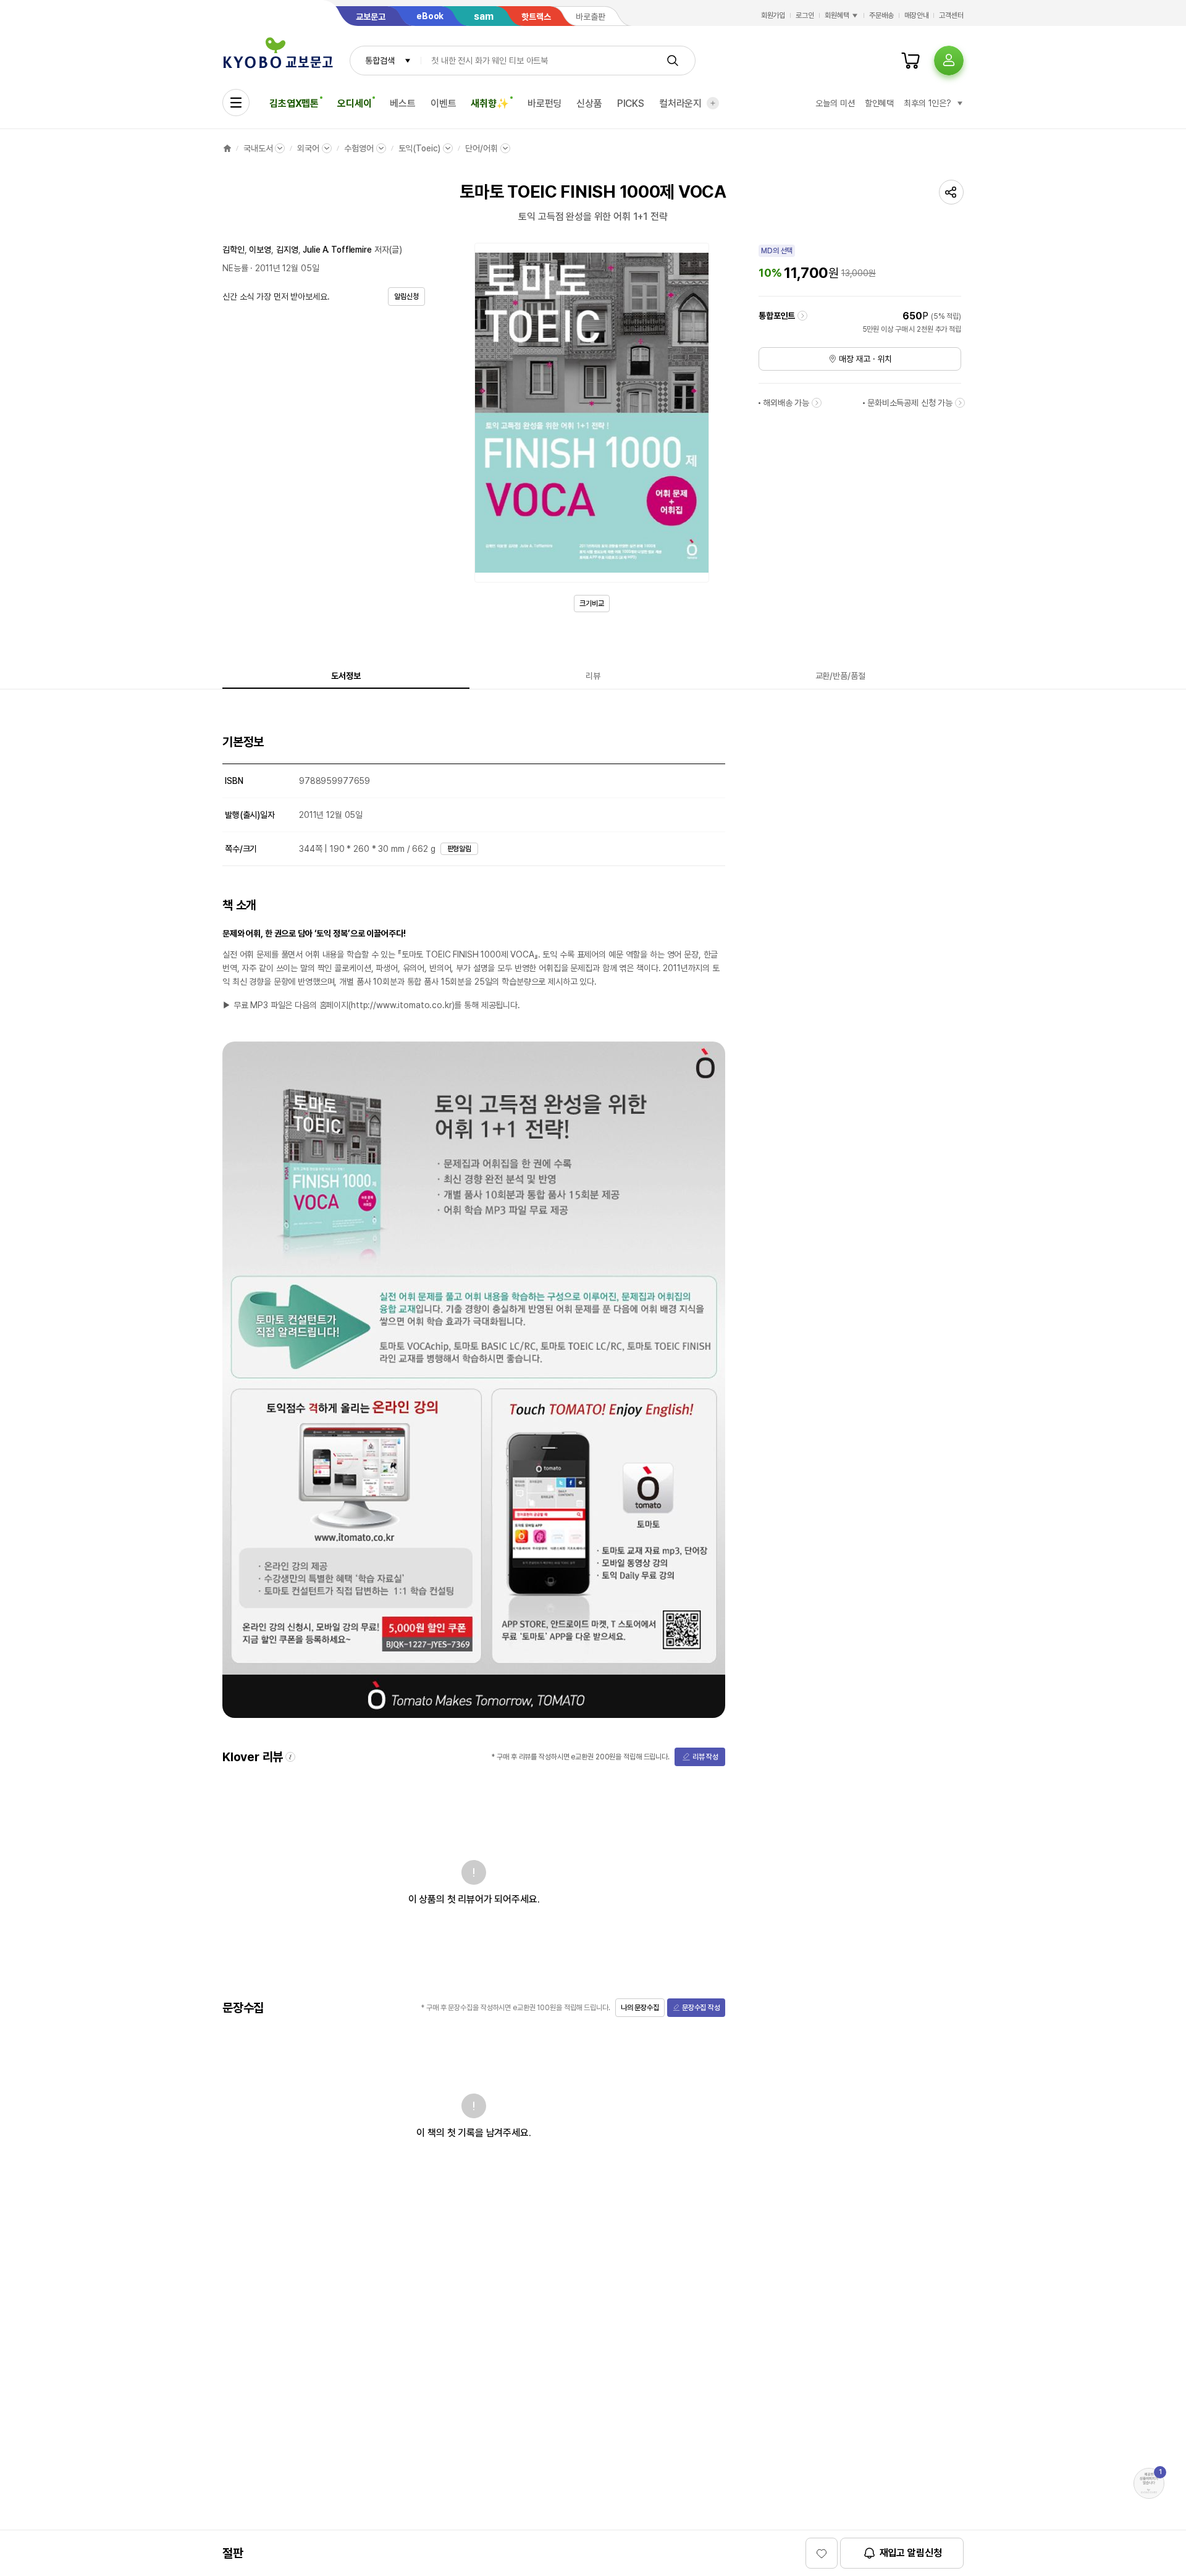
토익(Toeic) (420, 148)
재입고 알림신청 (911, 2553)
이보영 (260, 250)
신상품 (589, 103)
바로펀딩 (545, 103)
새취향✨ (490, 103)
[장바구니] (911, 61)
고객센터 (951, 15)
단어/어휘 (481, 148)
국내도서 (258, 148)
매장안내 (917, 15)
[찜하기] (822, 2553)
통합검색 (380, 61)
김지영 (287, 250)
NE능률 (235, 268)
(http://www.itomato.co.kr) (401, 1005)
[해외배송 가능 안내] (817, 403)
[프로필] (949, 61)
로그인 (805, 15)
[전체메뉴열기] (236, 103)
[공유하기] (951, 192)
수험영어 (359, 148)
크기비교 (592, 604)
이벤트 (444, 103)
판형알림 (460, 849)
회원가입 (773, 15)
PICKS (631, 103)
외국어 (308, 148)
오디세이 (354, 103)
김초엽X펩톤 (294, 103)
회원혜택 (837, 15)
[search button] (673, 61)
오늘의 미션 (835, 103)
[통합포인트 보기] (802, 316)
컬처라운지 (680, 103)
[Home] (227, 148)
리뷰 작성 (705, 1757)
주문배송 (881, 15)
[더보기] (713, 103)
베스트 (403, 103)
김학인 (233, 250)
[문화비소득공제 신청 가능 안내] (960, 403)
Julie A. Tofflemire (337, 250)
